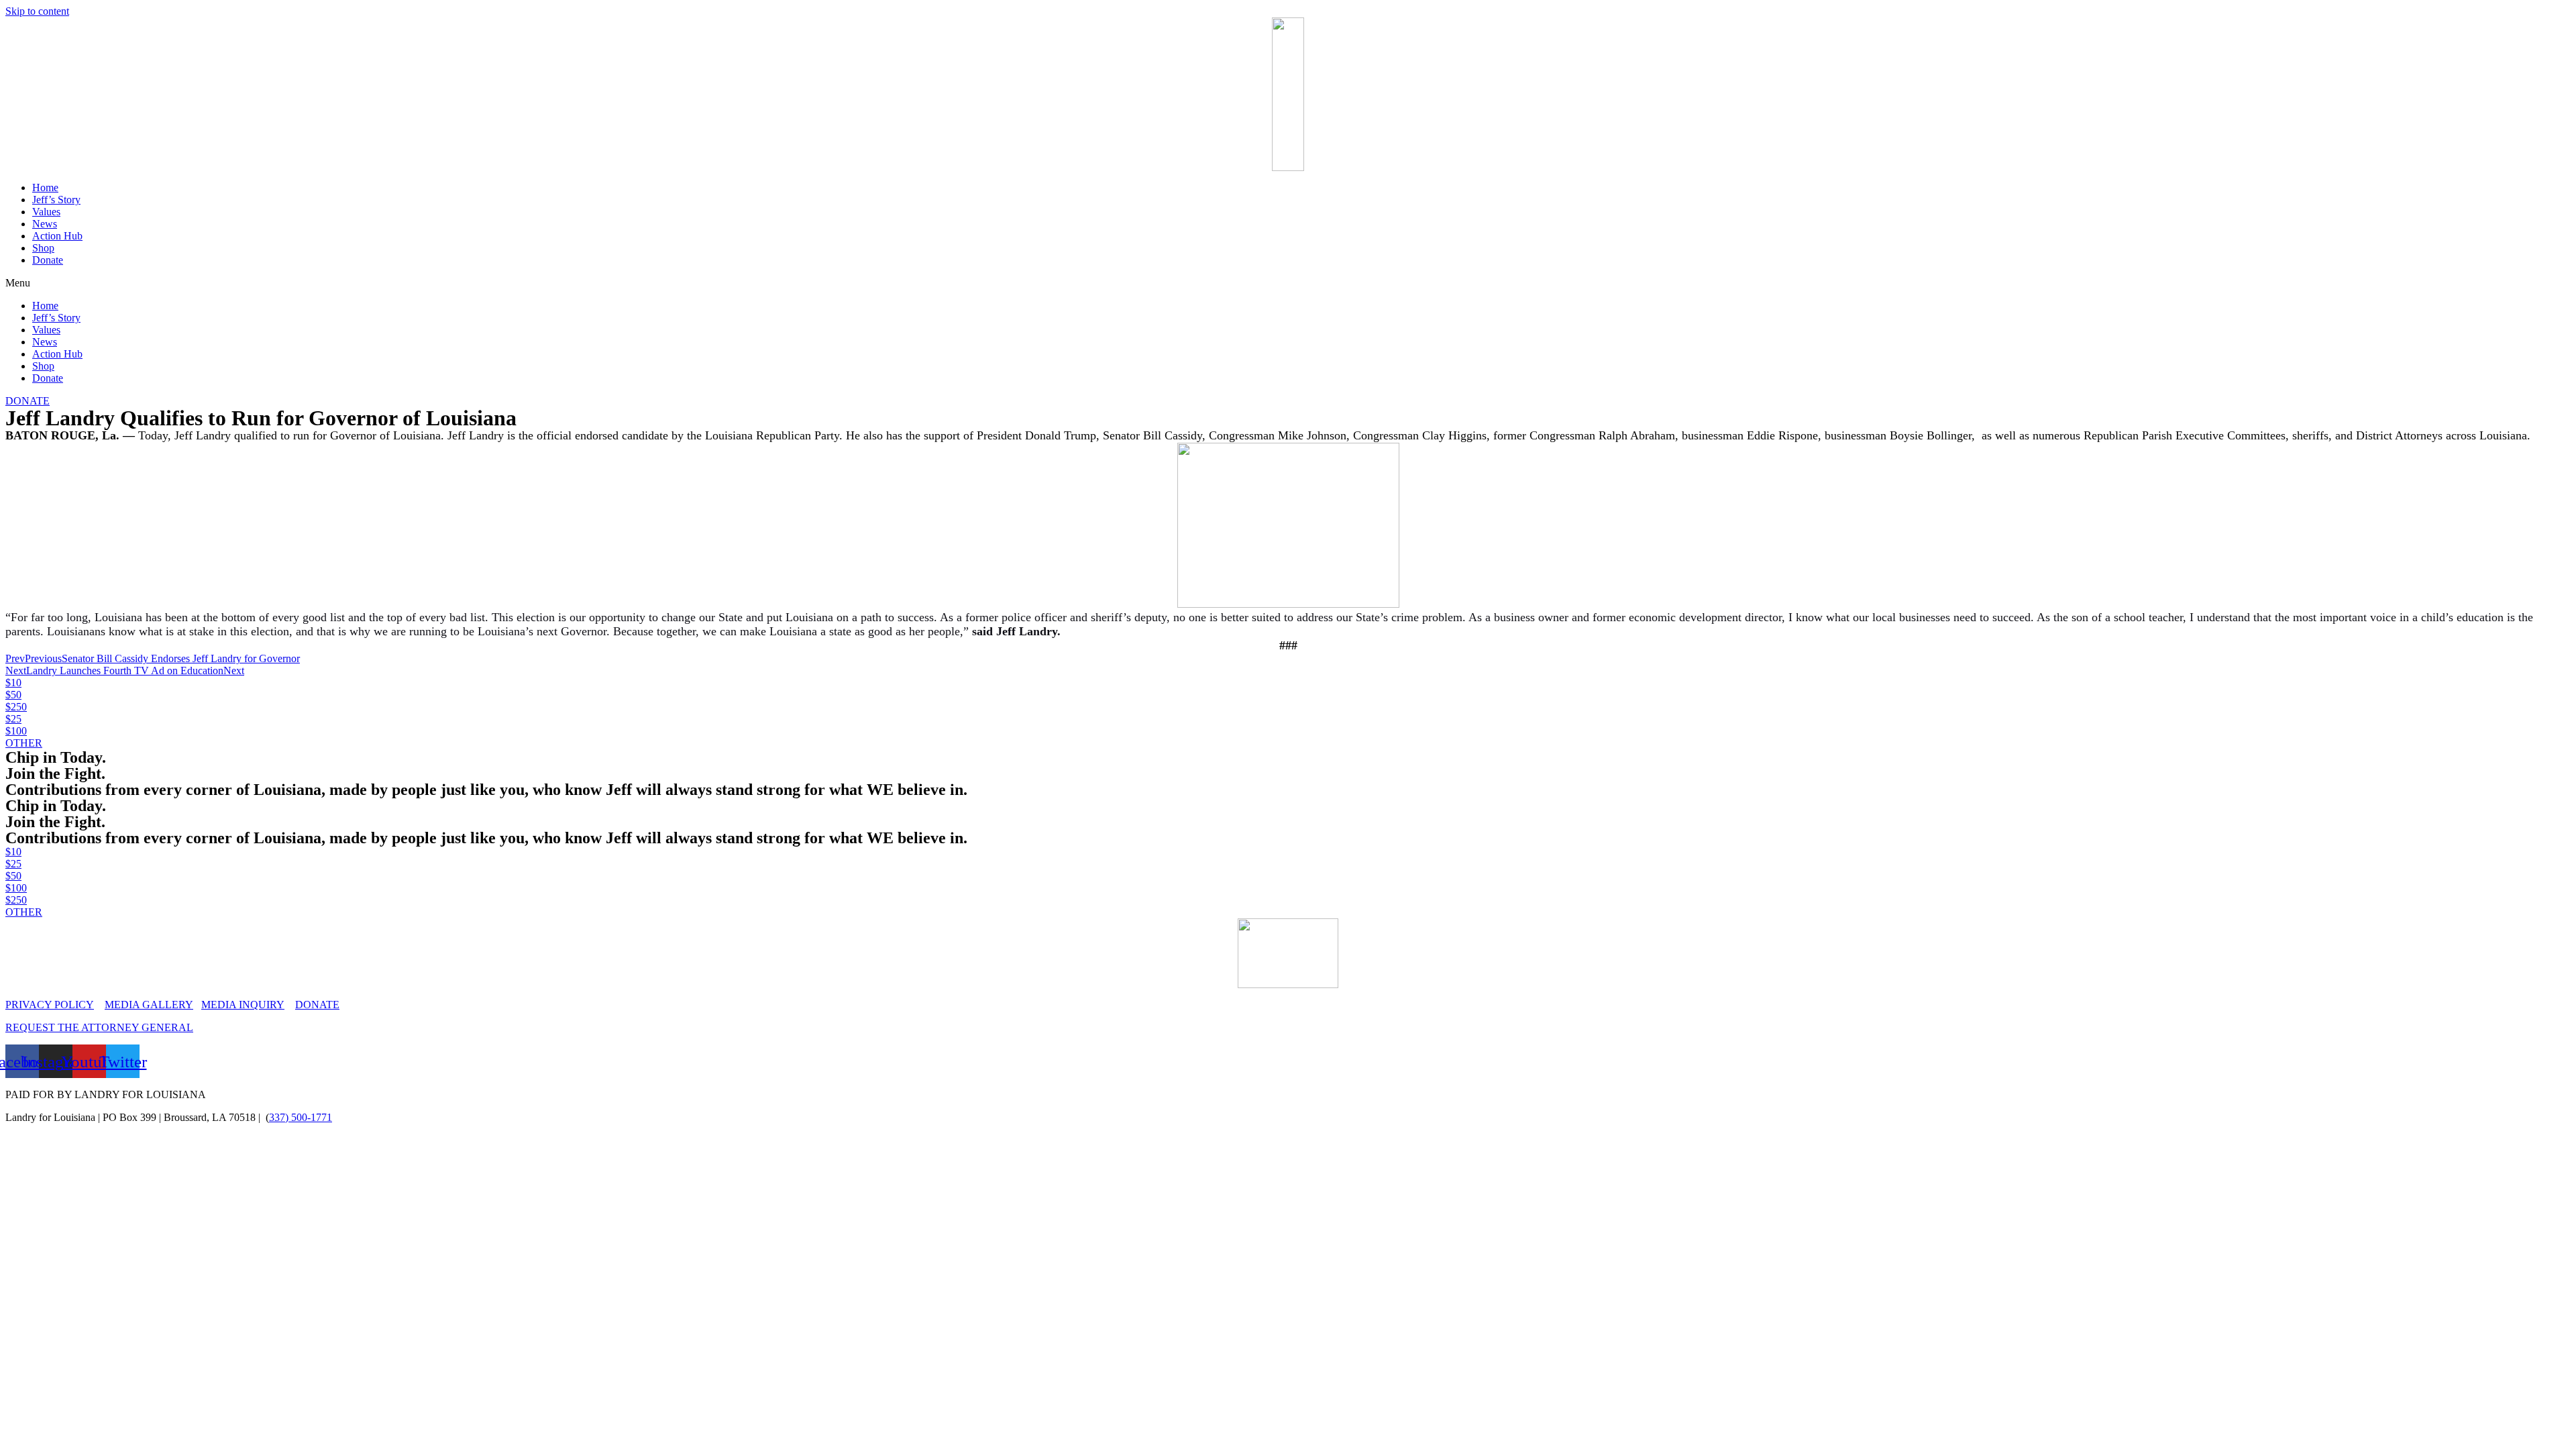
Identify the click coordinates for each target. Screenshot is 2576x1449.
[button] (1288, 283)
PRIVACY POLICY (50, 1005)
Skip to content (37, 11)
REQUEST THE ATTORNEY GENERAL (99, 1027)
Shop (43, 248)
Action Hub (57, 236)
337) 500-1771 (301, 1117)
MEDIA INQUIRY (243, 1005)
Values (46, 212)
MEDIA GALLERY (149, 1005)
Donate (48, 260)
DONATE (317, 1005)
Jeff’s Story (56, 200)
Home (45, 187)
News (45, 224)
